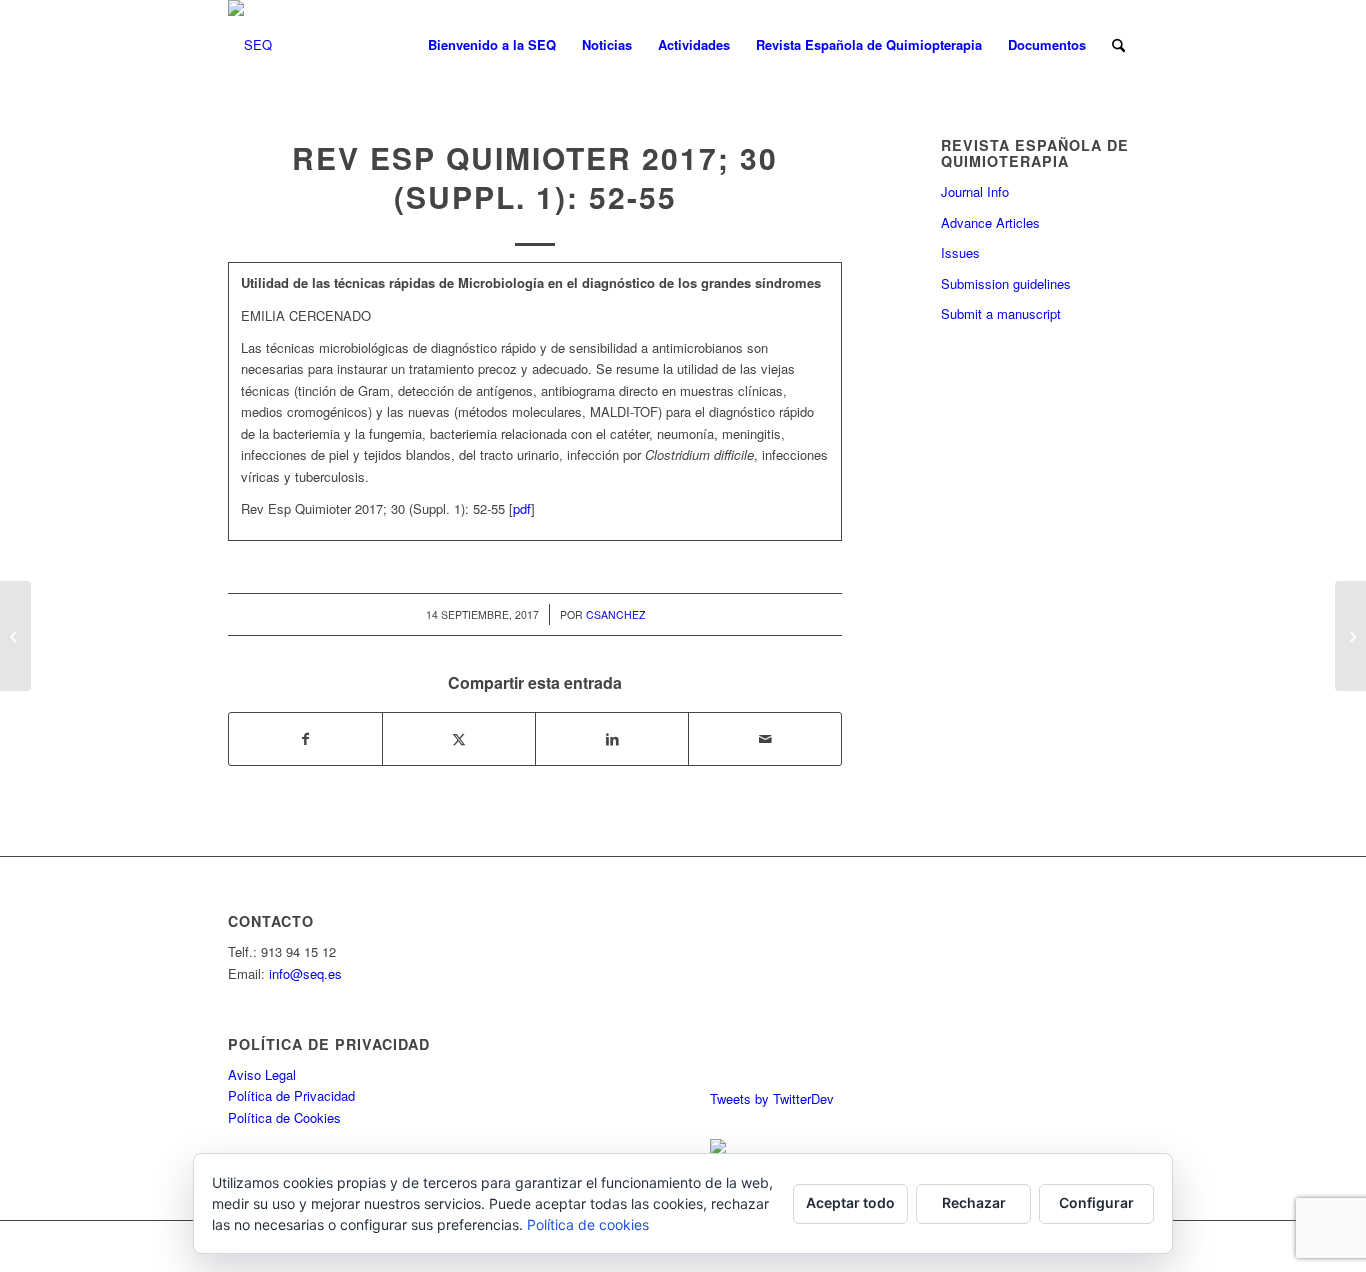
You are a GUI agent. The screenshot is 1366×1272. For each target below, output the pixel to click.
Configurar (1096, 1202)
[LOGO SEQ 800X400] (250, 45)
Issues (960, 252)
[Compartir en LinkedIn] (612, 739)
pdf (522, 508)
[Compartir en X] (459, 739)
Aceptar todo (850, 1202)
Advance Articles (990, 222)
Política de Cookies (284, 1117)
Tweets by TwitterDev (772, 1098)
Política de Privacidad (291, 1095)
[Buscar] (1118, 45)
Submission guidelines (1006, 283)
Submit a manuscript (1001, 313)
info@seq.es (305, 973)
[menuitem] (492, 45)
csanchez (615, 614)
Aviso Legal (262, 1074)
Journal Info (975, 191)
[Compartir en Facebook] (305, 739)
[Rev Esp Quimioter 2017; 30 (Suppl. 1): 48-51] (15, 636)
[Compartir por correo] (765, 739)
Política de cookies (588, 1224)
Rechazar (974, 1202)
